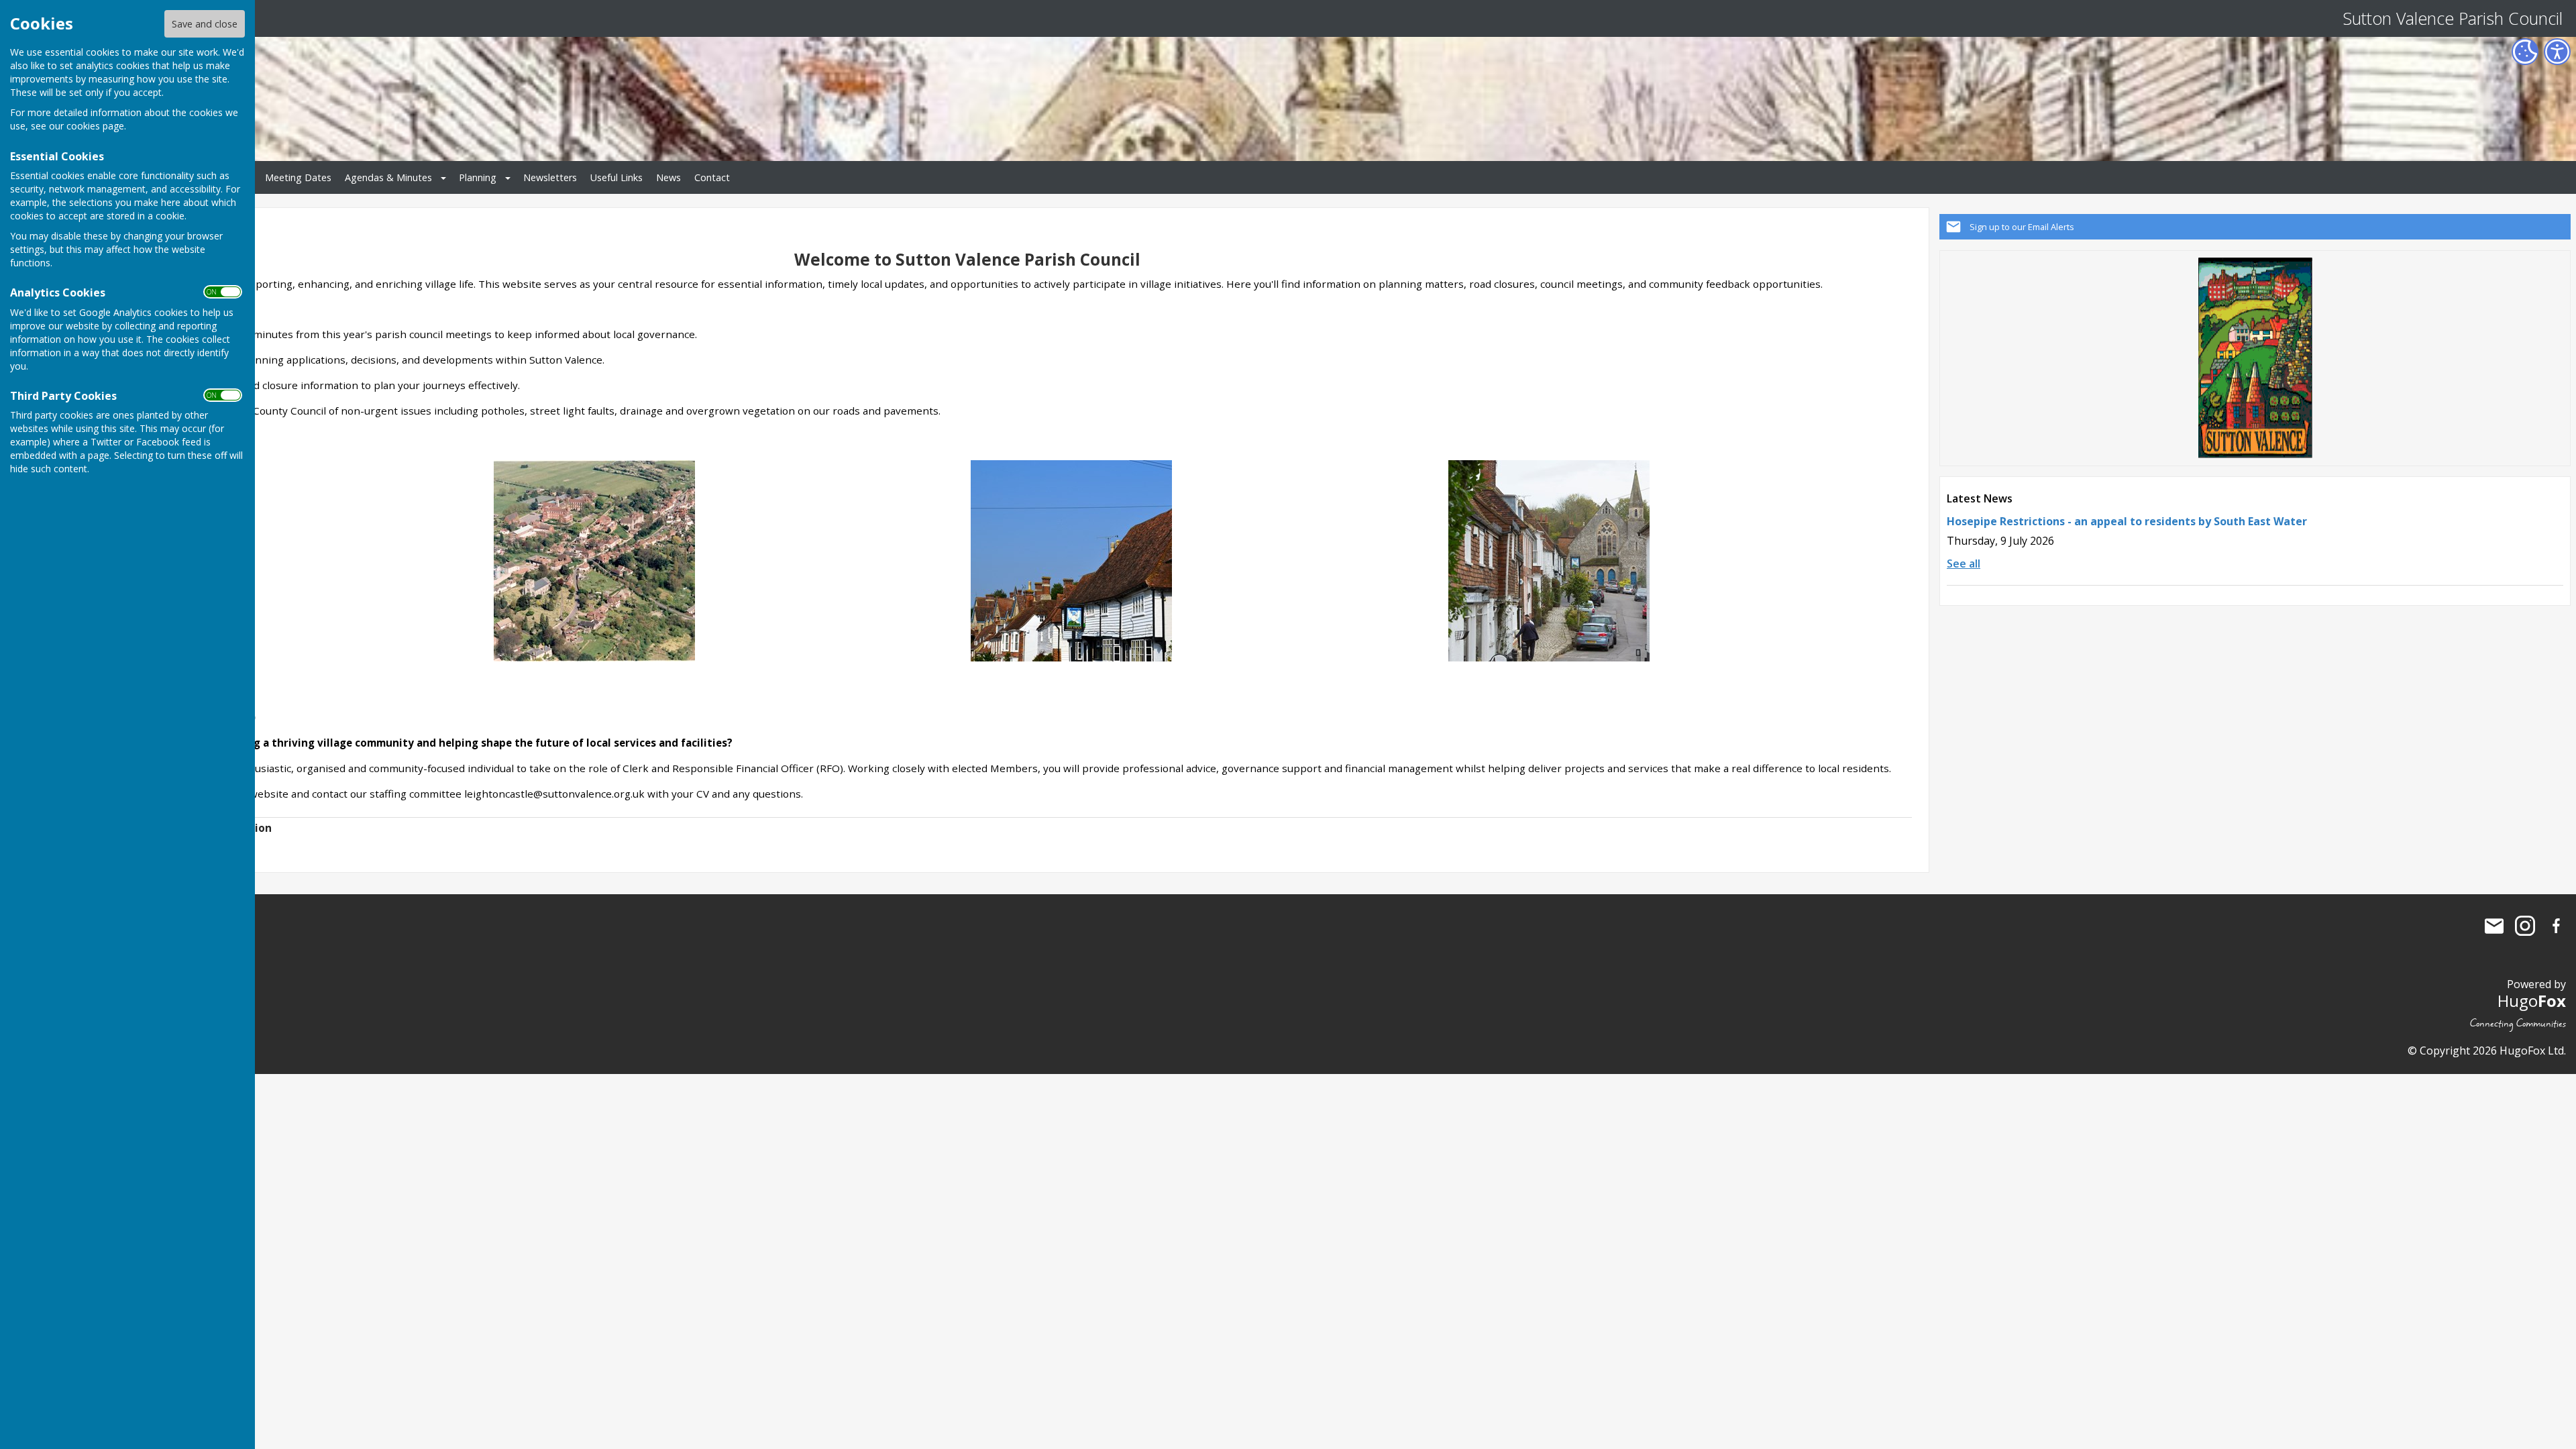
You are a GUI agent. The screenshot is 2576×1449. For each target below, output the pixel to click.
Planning (478, 177)
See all (1964, 563)
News (668, 177)
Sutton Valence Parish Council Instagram (2525, 926)
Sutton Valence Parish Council (2453, 18)
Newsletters (550, 177)
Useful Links (616, 177)
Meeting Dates (298, 177)
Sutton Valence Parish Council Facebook (2556, 926)
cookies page (95, 126)
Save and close (205, 24)
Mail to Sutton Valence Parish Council (2494, 926)
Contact (712, 177)
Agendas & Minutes (388, 177)
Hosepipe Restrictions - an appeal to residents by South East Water (2127, 521)
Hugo (2532, 1001)
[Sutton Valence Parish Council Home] (594, 560)
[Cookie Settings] (2525, 52)
